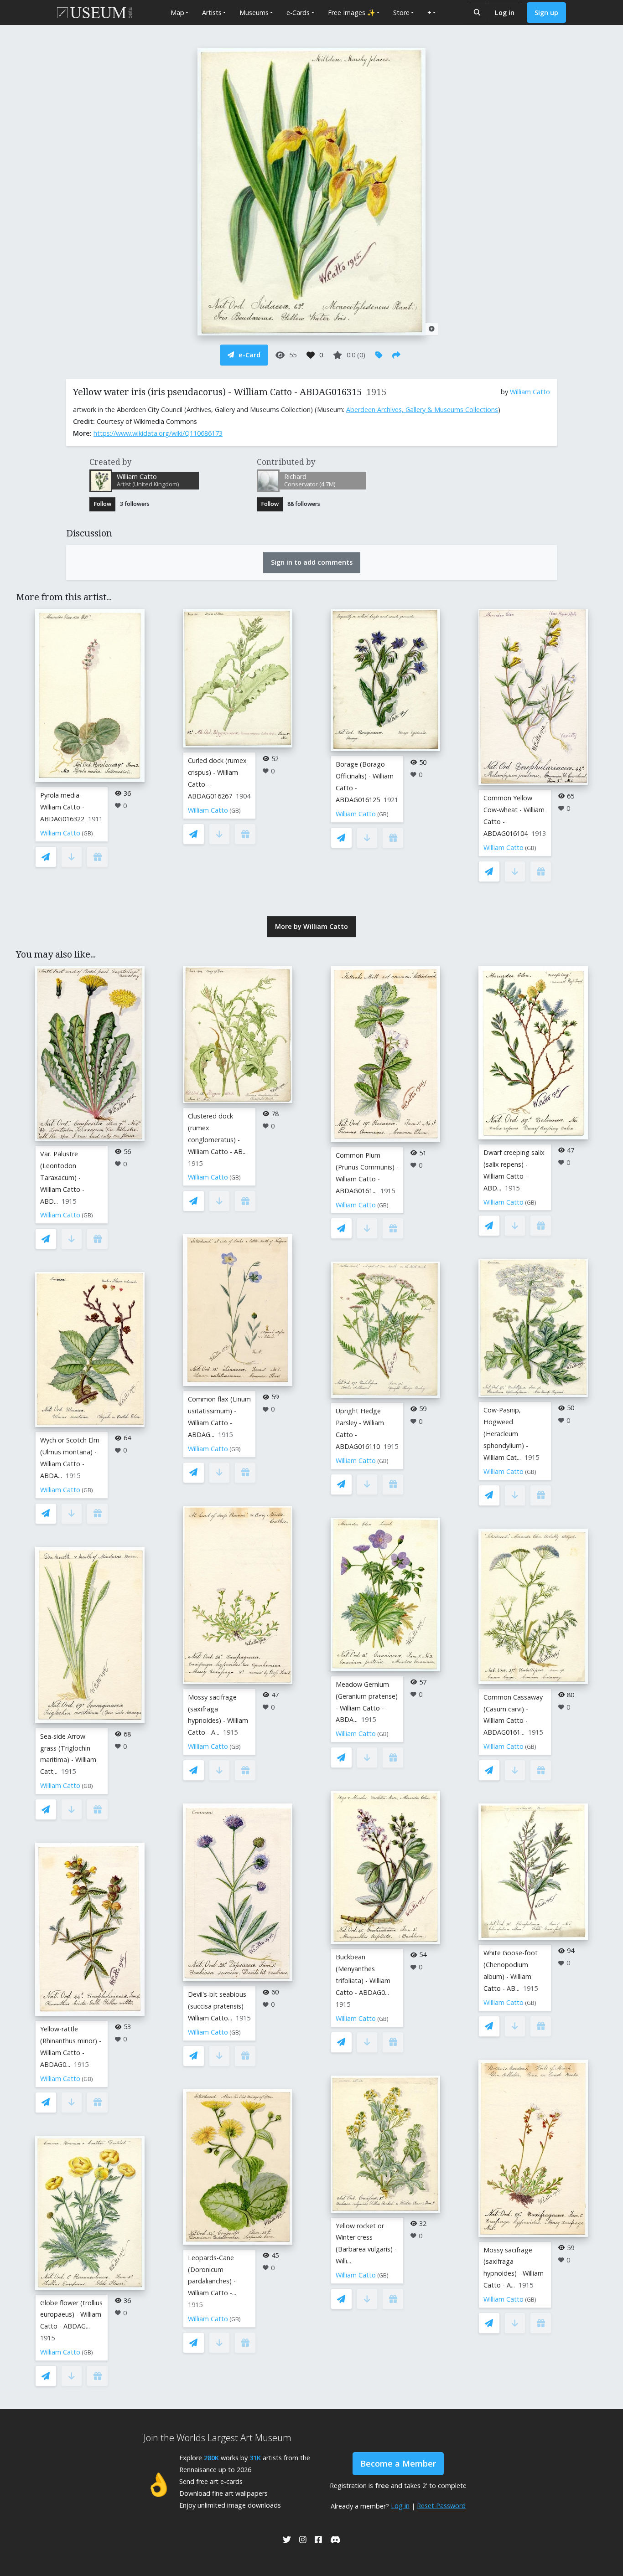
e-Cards (298, 13)
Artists (212, 13)
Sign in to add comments (312, 562)
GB (87, 833)
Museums (254, 13)
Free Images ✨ (352, 13)
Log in (505, 13)
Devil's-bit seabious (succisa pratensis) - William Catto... (218, 2006)
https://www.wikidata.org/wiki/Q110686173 (158, 433)
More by (311, 926)
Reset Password (441, 2506)
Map (177, 13)
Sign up (546, 13)
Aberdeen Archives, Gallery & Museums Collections (422, 410)
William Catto (530, 392)
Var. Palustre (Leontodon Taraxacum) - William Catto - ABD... (62, 1177)
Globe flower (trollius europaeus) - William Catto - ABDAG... (71, 2315)
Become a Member (398, 2463)
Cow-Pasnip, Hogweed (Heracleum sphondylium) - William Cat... (506, 1434)
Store (401, 13)
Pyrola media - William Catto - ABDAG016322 (62, 807)
